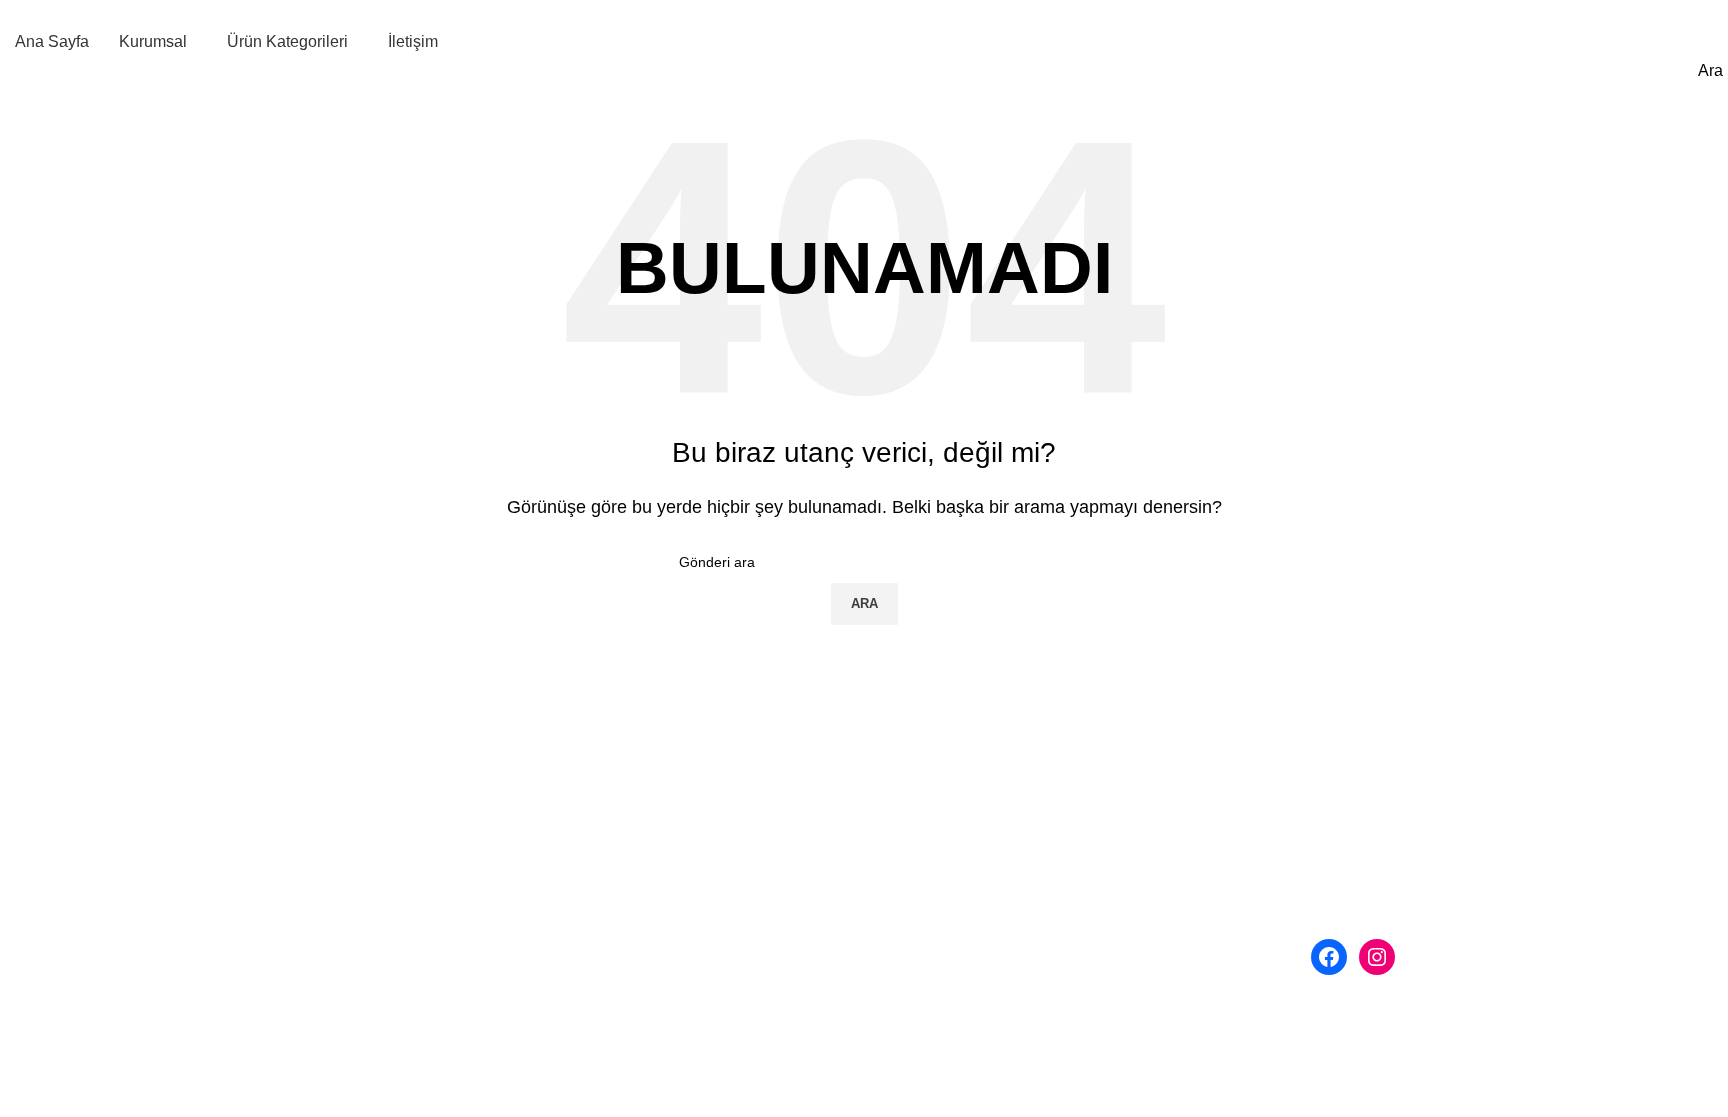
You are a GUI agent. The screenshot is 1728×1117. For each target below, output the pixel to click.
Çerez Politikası (518, 945)
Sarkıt (899, 796)
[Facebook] (1329, 957)
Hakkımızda (504, 833)
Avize (899, 758)
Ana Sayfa (484, 758)
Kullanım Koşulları (527, 908)
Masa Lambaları (936, 908)
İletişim (472, 983)
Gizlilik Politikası (520, 870)
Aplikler (906, 833)
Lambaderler (924, 870)
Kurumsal (481, 796)
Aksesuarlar (921, 945)
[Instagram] (1377, 957)
